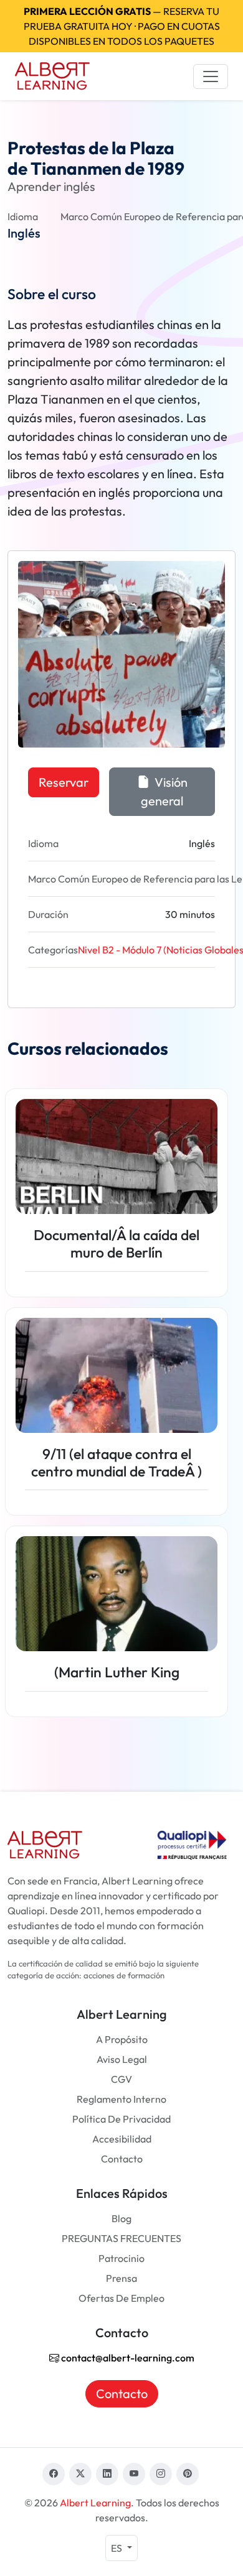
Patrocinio (121, 2258)
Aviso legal (122, 2059)
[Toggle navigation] (211, 76)
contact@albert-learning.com (127, 2358)
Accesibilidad (122, 2139)
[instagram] (161, 2474)
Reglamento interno (121, 2099)
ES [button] (117, 2548)
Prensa (121, 2278)
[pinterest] (188, 2474)
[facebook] (54, 2474)
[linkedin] (107, 2474)
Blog (121, 2218)
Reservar (64, 782)
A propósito (122, 2039)
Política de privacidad (121, 2119)
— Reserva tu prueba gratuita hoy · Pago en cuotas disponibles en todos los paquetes (122, 26)
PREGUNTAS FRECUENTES (121, 2238)
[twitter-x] (80, 2474)
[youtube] (134, 2474)
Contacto (122, 2159)
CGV (121, 2079)
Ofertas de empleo (121, 2298)
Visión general (164, 791)
